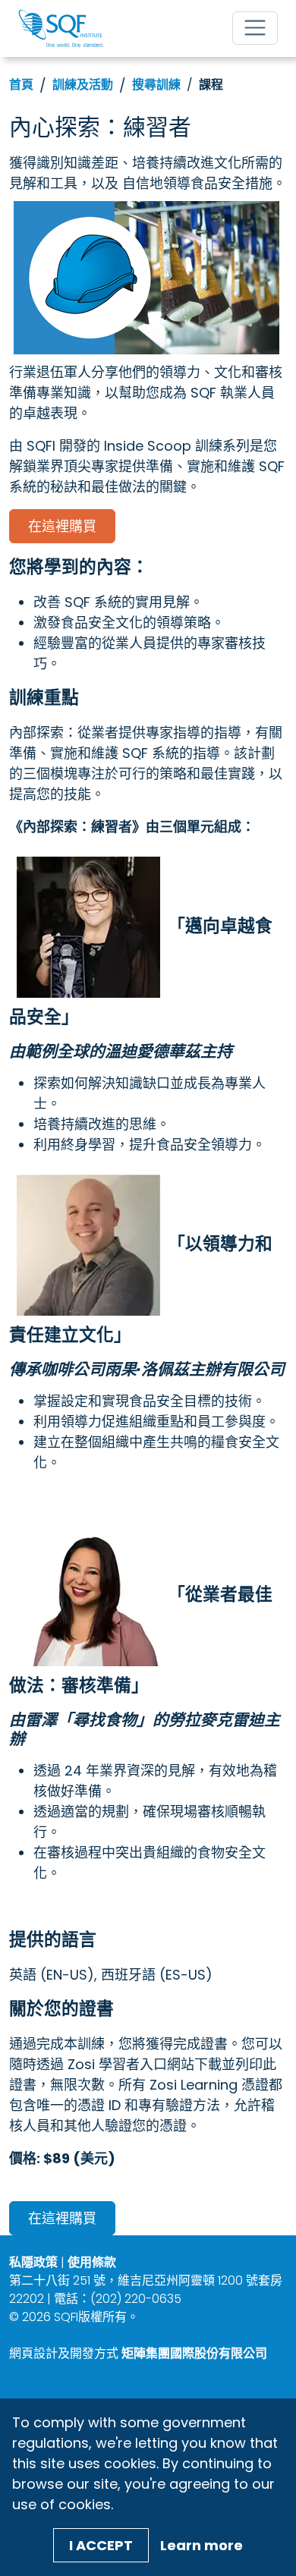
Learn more (202, 2545)
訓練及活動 (83, 85)
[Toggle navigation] (255, 28)
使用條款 (92, 2262)
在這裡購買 (62, 526)
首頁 (21, 85)
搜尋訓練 (156, 85)
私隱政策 (33, 2262)
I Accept (101, 2545)
